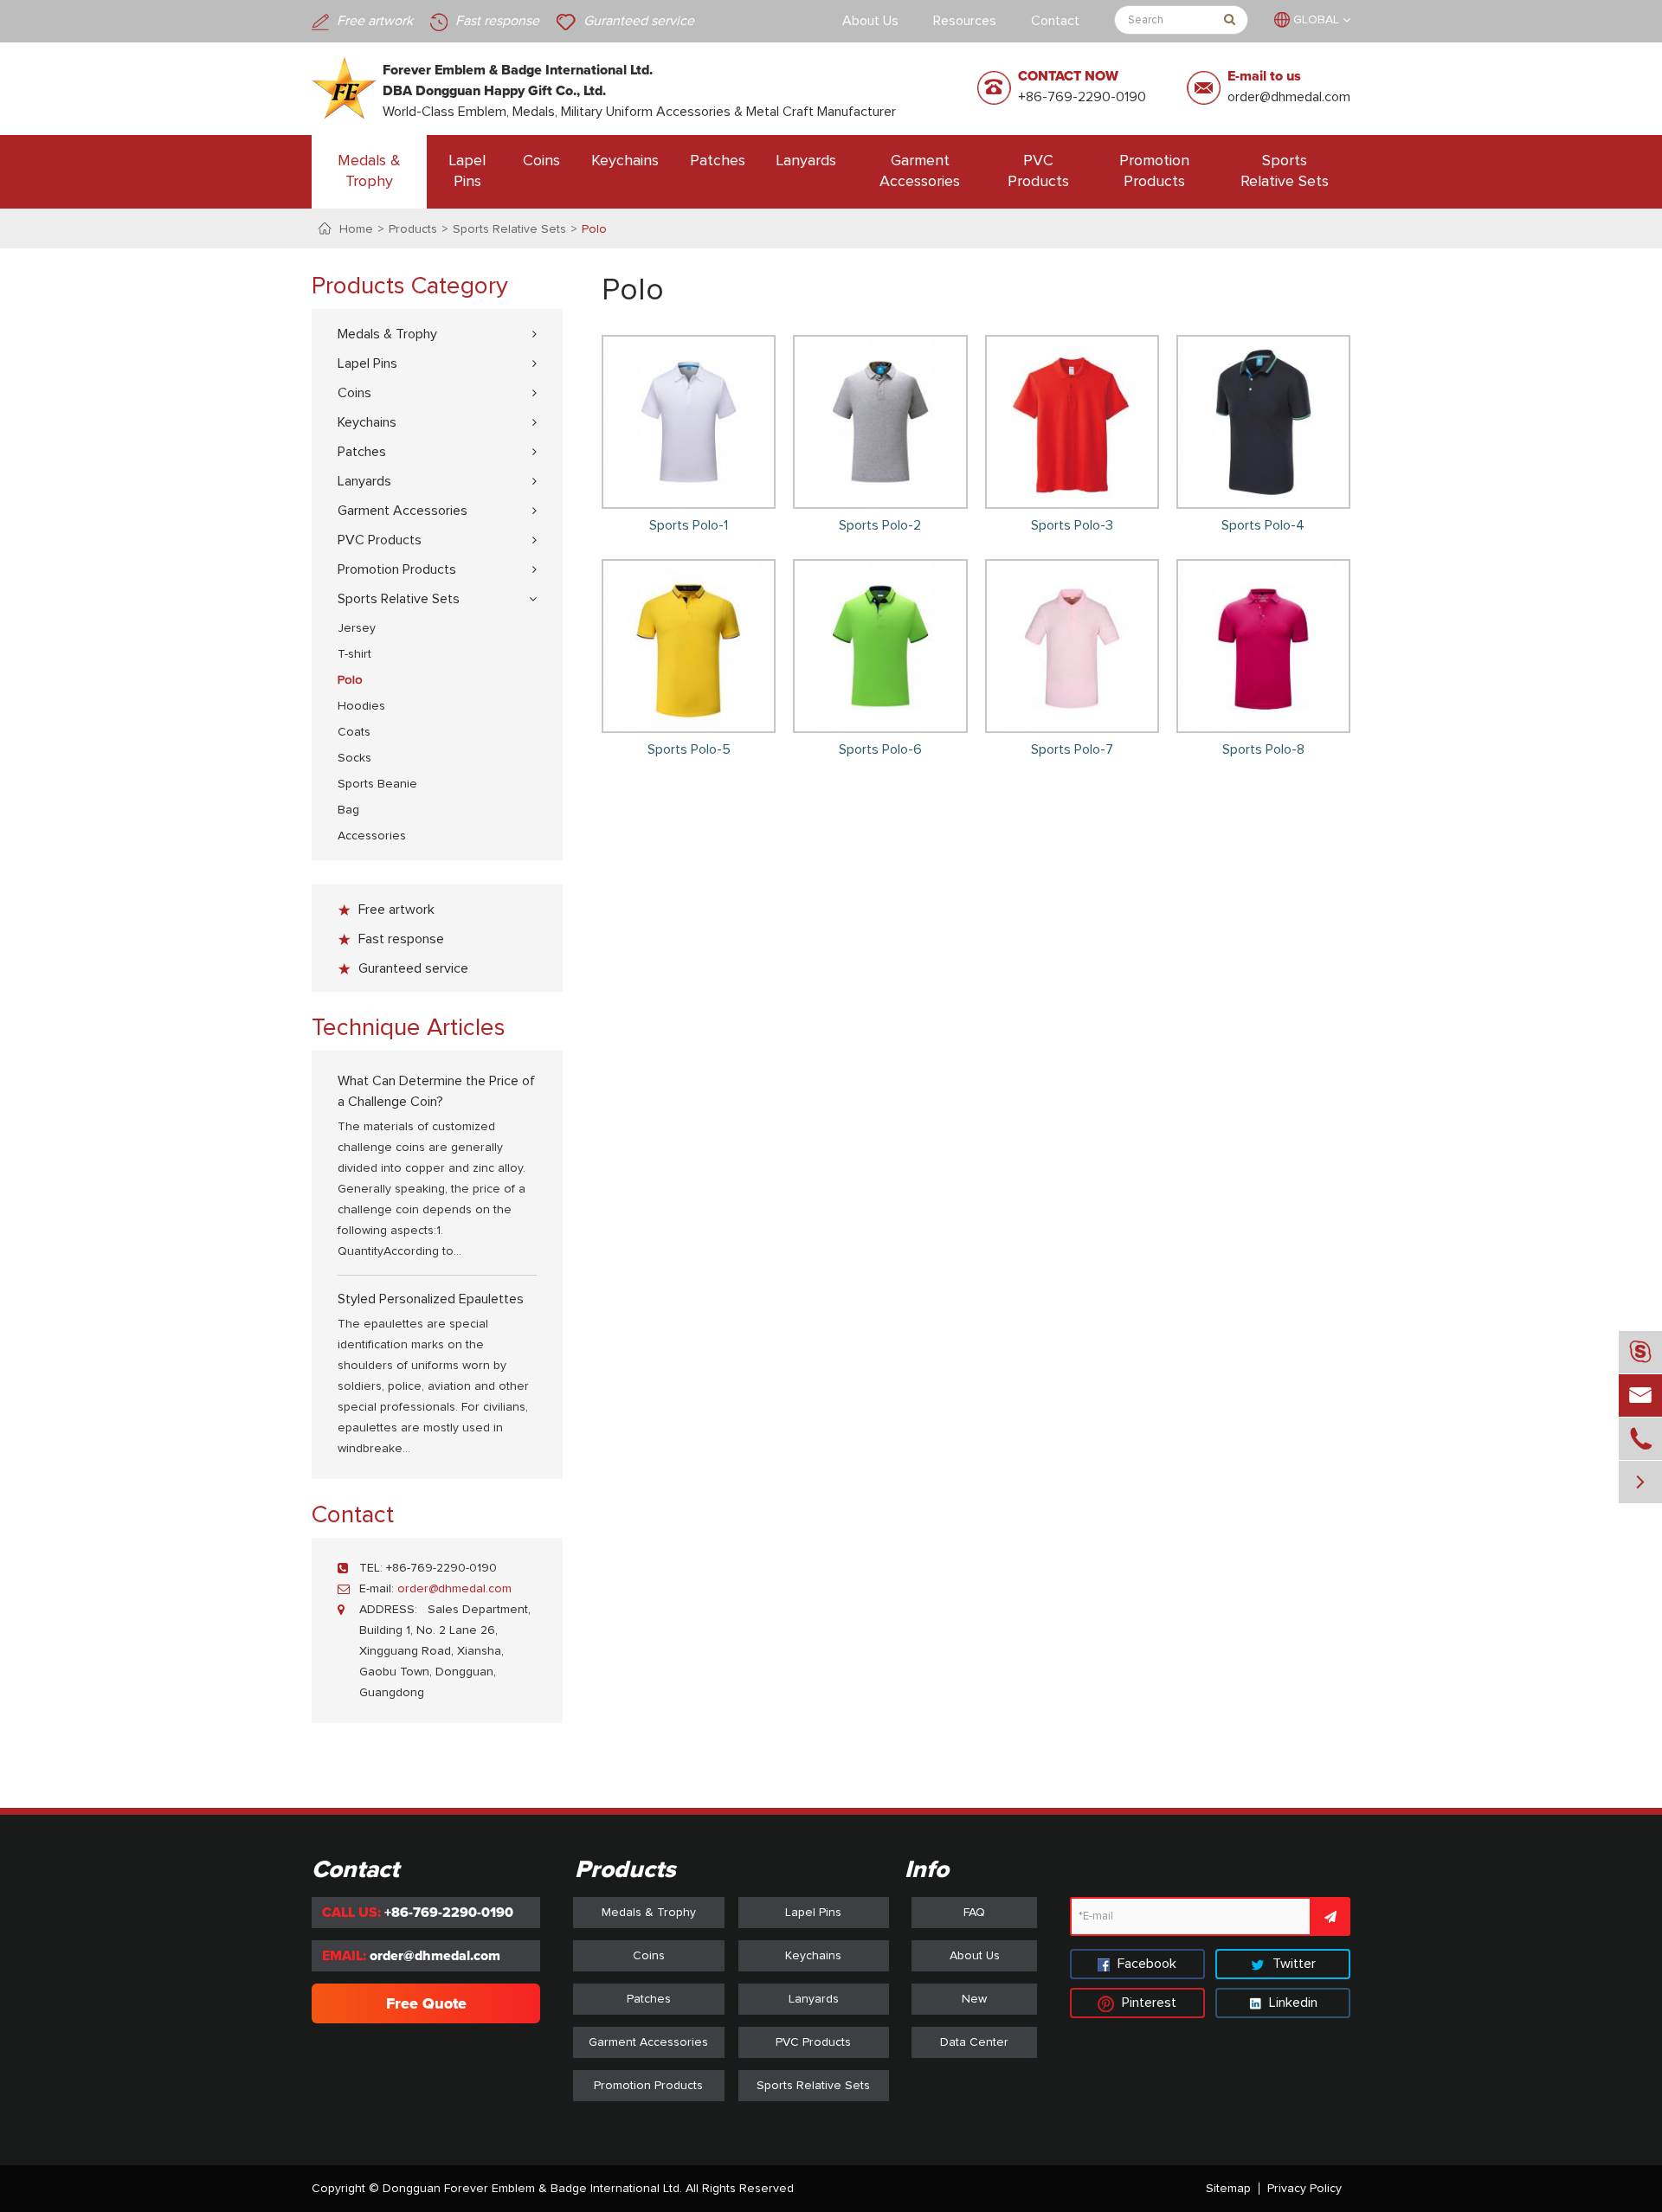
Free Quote (426, 2003)
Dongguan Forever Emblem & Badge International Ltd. (532, 2189)
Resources (965, 21)
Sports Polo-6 (880, 749)
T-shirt (354, 654)
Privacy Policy (1304, 2189)
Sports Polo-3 (1072, 525)
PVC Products (1038, 171)
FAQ (974, 1913)
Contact (1055, 21)
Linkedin (1292, 2003)
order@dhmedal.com (1289, 97)
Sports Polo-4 (1263, 525)
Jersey (357, 628)
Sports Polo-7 (1072, 749)
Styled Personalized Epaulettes (431, 1299)
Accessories (372, 836)
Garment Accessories (920, 171)
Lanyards (806, 161)
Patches (718, 161)
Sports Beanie (377, 784)
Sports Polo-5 (689, 749)
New (974, 1999)
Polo (594, 229)
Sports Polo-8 (1263, 749)
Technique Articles (409, 1028)
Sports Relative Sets (1285, 171)
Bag (348, 810)
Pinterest (1147, 2003)
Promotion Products (1154, 171)
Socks (354, 758)
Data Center (974, 2042)
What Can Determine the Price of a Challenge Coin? (436, 1091)
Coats (354, 732)
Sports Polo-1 (689, 525)
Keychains (625, 161)
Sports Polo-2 (880, 525)
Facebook (1145, 1964)
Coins (541, 161)
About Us (870, 21)
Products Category (410, 286)
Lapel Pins (467, 171)
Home (356, 229)
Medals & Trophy (369, 171)
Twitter (1292, 1964)
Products (413, 229)
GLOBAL (1316, 20)
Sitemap (1228, 2189)
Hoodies (361, 706)
